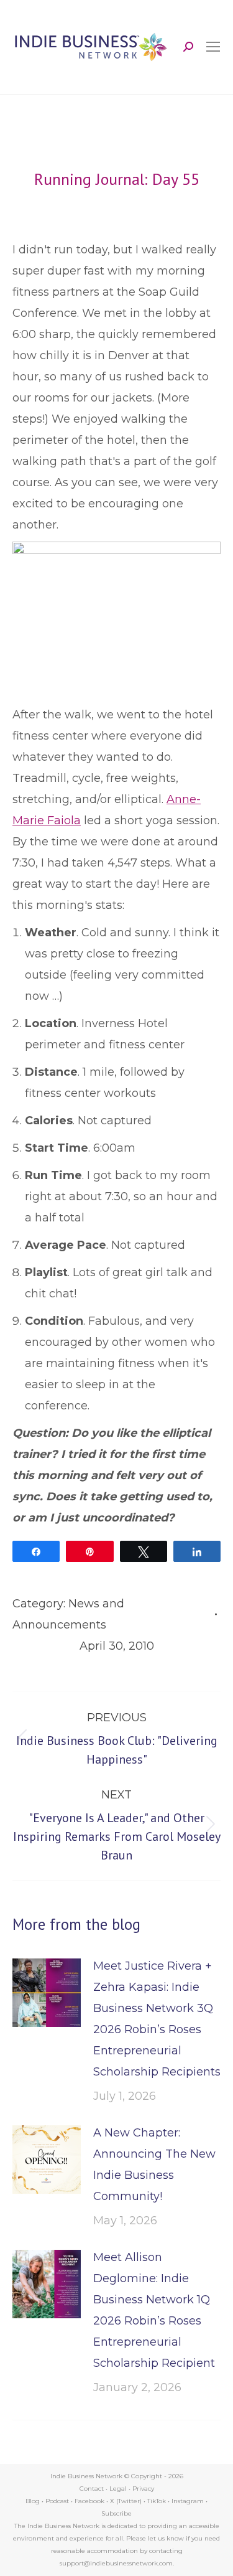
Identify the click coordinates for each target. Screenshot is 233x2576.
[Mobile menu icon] (213, 47)
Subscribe (116, 2513)
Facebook (89, 2501)
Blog (33, 2501)
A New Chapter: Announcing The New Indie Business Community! (154, 2165)
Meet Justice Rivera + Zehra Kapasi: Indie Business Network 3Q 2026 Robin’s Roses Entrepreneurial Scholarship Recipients (157, 2019)
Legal (118, 2489)
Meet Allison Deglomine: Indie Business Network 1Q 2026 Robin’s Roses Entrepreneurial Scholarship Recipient (154, 2310)
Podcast (57, 2501)
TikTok (157, 2501)
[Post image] (47, 1993)
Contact (92, 2489)
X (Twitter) (127, 2501)
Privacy (143, 2489)
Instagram (188, 2501)
